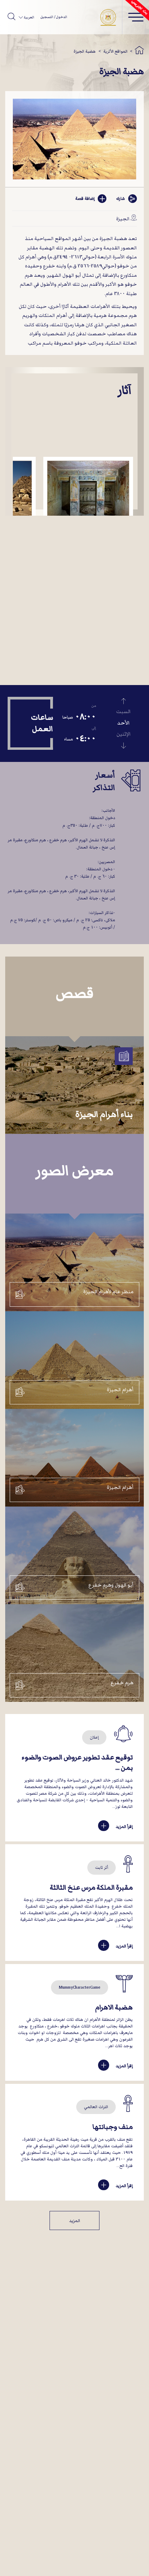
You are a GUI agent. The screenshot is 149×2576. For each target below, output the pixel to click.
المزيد (74, 2221)
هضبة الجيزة (85, 51)
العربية (28, 17)
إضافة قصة (85, 199)
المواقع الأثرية (115, 51)
